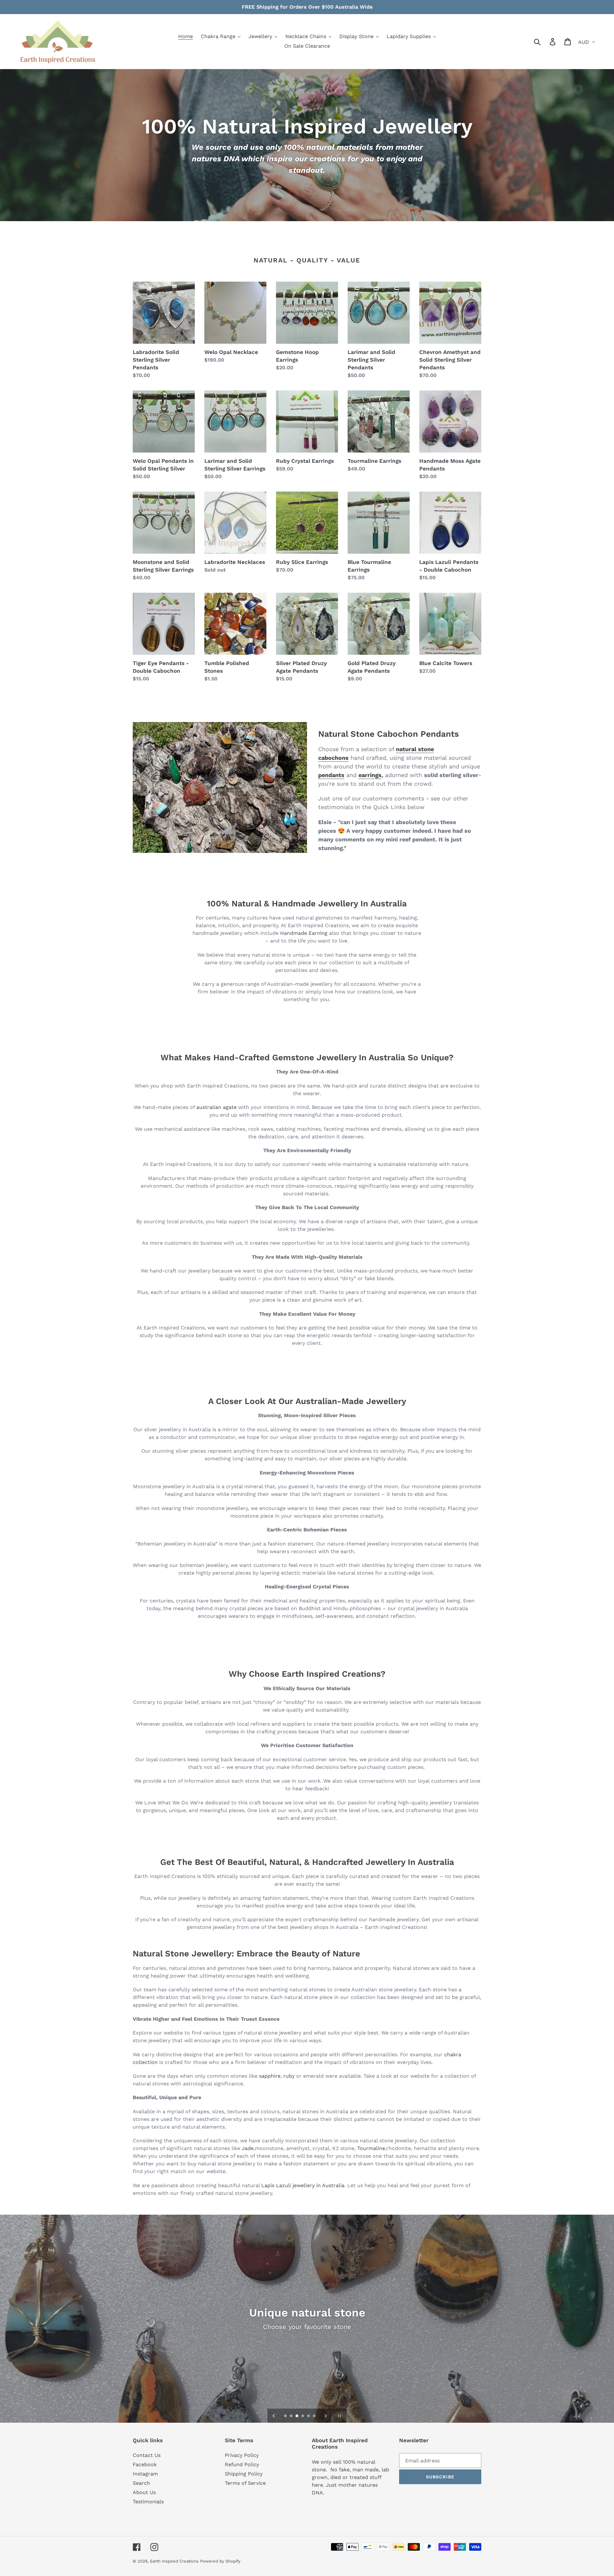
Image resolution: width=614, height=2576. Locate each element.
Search (141, 2483)
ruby (289, 2076)
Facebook (145, 2464)
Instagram (145, 2474)
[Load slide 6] (315, 2416)
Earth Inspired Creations (174, 2561)
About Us (144, 2492)
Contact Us (147, 2455)
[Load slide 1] (286, 2416)
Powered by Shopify (220, 2561)
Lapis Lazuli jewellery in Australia (303, 2185)
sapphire (270, 2076)
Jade (248, 2148)
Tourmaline (371, 2148)
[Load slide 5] (309, 2416)
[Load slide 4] (303, 2416)
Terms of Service (245, 2483)
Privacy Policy (242, 2455)
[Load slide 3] (297, 2416)
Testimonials (148, 2502)
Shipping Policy (244, 2474)
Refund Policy (242, 2464)
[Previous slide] (274, 2416)
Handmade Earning (304, 933)
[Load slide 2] (292, 2416)
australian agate (216, 1107)
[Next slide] (326, 2416)
